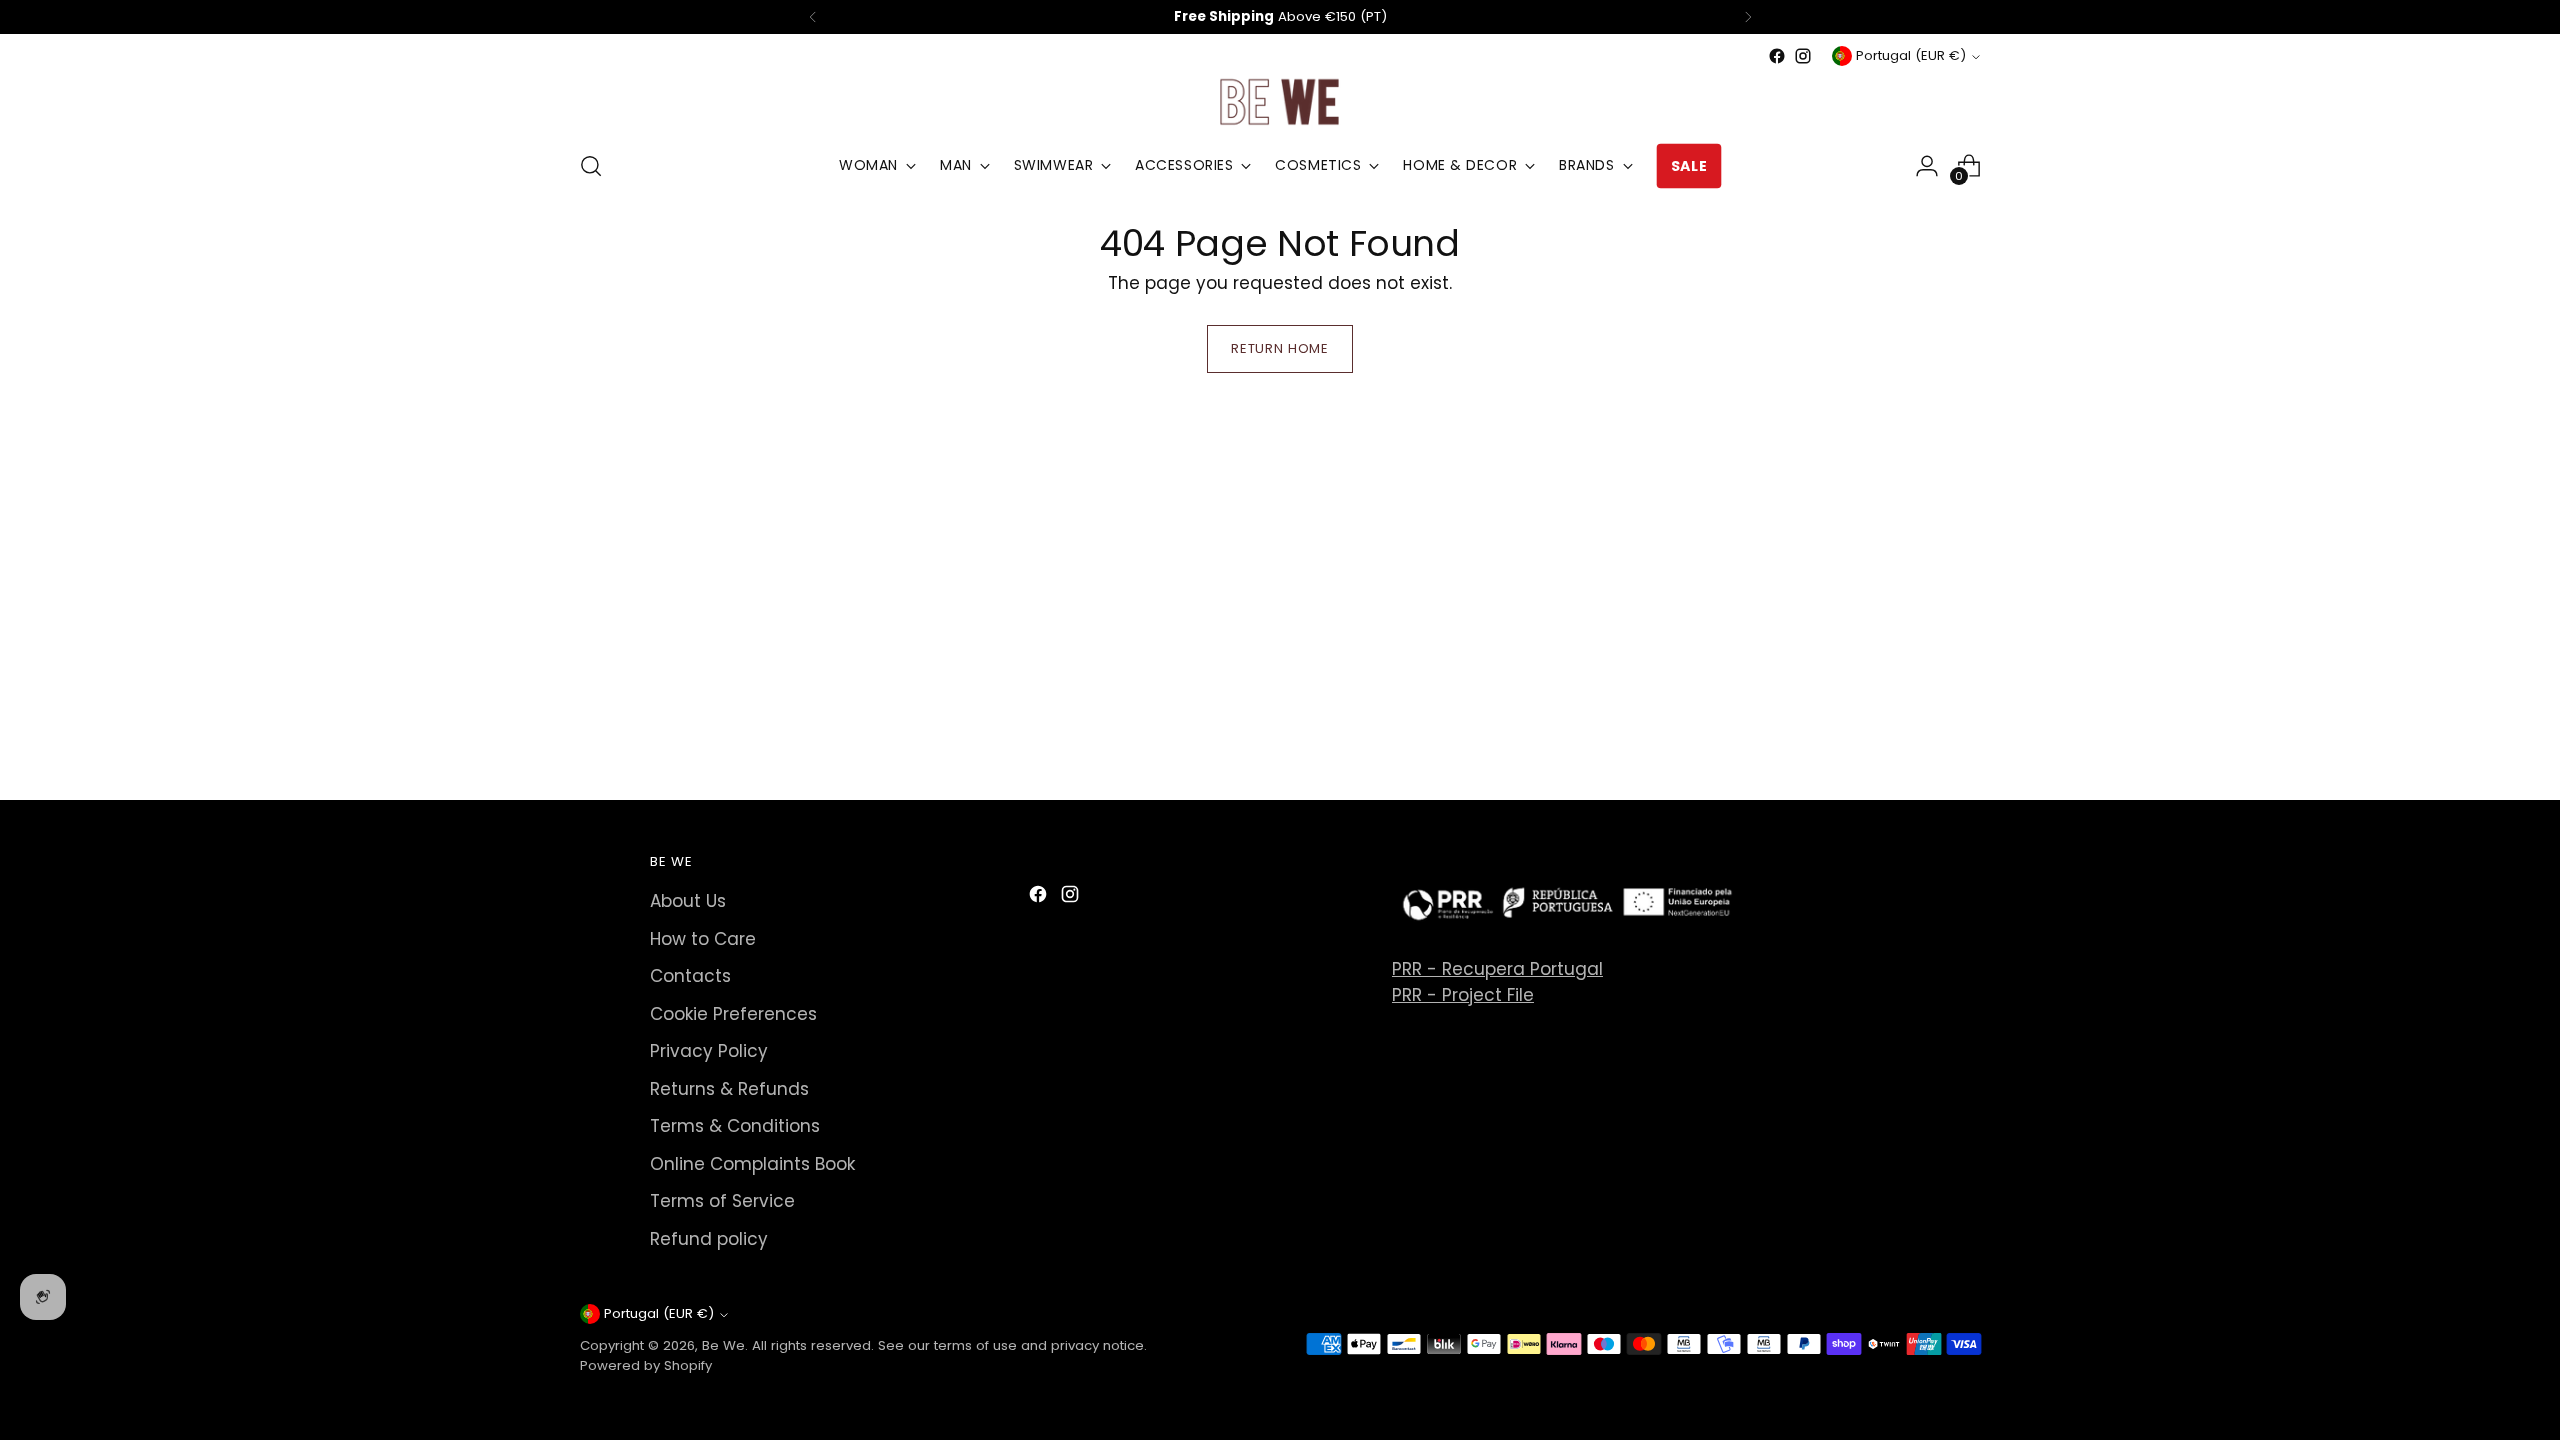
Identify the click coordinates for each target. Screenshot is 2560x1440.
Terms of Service (722, 1201)
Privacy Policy (709, 1051)
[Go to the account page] (1927, 166)
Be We (723, 1345)
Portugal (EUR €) (1911, 55)
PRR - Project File (1463, 995)
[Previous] (813, 17)
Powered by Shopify (646, 1365)
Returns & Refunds (729, 1089)
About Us (688, 901)
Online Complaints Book (752, 1164)
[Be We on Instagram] (1803, 56)
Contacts (690, 976)
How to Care (703, 939)
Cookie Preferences (733, 1014)
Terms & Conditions (735, 1126)
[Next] (1748, 17)
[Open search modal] (591, 166)
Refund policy (709, 1239)
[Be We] (1280, 101)
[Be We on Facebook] (1777, 56)
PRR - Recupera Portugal (1497, 969)
